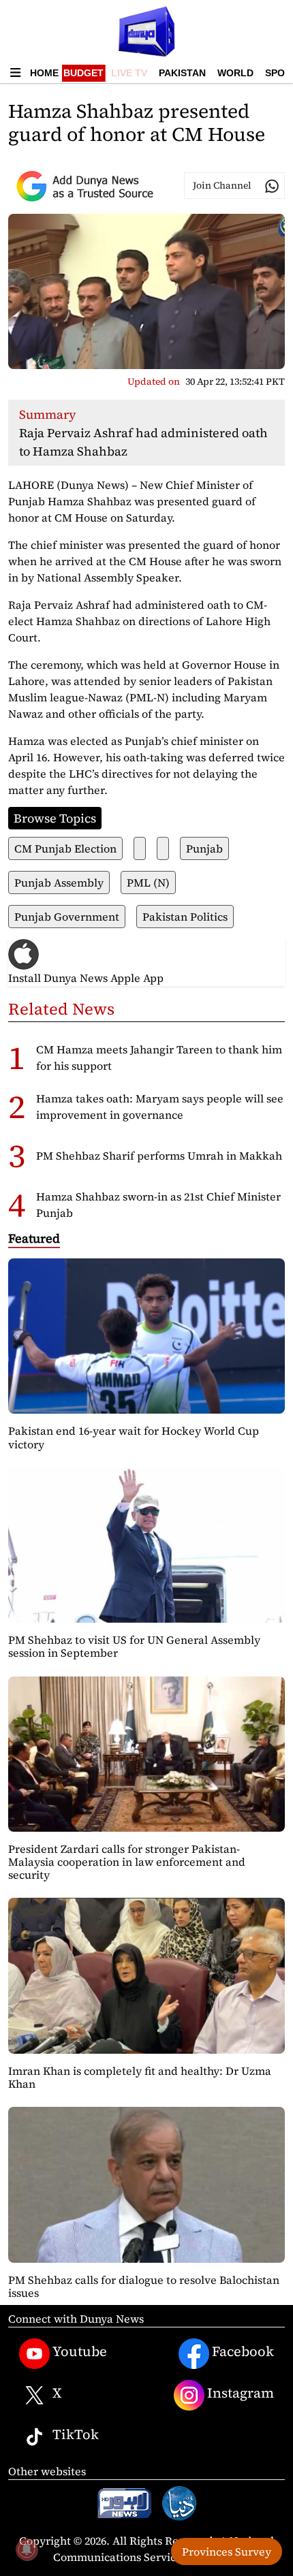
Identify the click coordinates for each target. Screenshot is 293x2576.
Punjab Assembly (59, 882)
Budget (83, 73)
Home (44, 73)
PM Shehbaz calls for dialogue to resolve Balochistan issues (144, 2286)
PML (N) (148, 882)
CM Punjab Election (65, 848)
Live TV (129, 73)
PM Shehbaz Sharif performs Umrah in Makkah (159, 1156)
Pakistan (182, 73)
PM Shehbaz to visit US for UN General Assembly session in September (134, 1646)
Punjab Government (67, 917)
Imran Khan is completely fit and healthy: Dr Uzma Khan (140, 2077)
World (235, 73)
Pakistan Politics (185, 917)
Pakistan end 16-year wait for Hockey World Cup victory (134, 1437)
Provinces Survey (227, 2551)
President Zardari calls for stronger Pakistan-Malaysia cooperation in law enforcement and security (127, 1862)
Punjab (204, 848)
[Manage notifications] (27, 2549)
